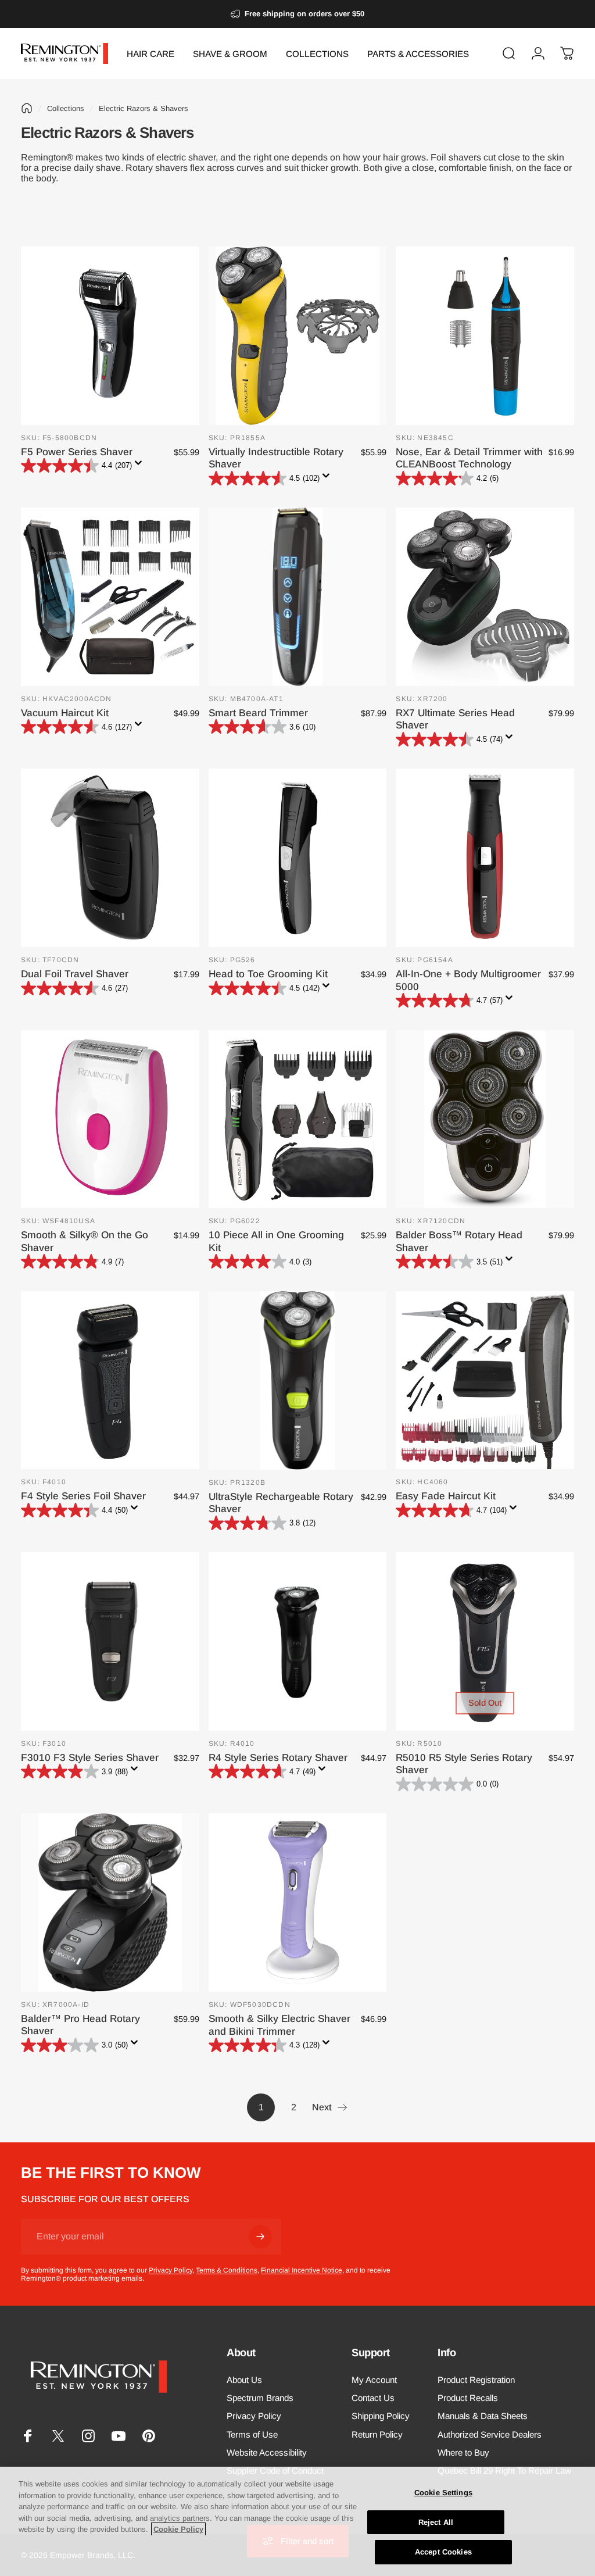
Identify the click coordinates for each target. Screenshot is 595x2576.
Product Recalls (468, 2398)
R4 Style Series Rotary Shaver (278, 1757)
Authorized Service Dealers (490, 2434)
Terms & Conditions (227, 2270)
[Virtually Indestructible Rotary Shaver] (298, 336)
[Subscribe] (260, 2236)
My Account (374, 2380)
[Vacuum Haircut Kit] (110, 597)
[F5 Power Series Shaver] (110, 336)
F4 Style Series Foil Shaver (83, 1496)
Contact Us (373, 2398)
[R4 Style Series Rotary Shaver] (298, 1641)
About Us (244, 2380)
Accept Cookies (443, 2552)
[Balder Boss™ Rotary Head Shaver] (485, 1119)
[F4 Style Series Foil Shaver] (110, 1380)
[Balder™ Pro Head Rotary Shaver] (110, 1902)
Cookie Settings (443, 2493)
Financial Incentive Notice (302, 2270)
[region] (297, 2521)
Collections (66, 108)
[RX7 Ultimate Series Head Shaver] (485, 597)
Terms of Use (252, 2434)
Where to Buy (463, 2452)
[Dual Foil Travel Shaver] (110, 858)
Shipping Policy (381, 2416)
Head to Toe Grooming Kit (268, 974)
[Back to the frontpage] (27, 108)
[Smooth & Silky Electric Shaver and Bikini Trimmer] (298, 1902)
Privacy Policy (171, 2270)
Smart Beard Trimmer (258, 713)
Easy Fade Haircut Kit (446, 1496)
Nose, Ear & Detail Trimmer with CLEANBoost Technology (469, 458)
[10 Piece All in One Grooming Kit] (298, 1119)
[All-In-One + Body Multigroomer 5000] (485, 858)
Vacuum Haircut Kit (65, 713)
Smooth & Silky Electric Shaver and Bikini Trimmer (279, 2025)
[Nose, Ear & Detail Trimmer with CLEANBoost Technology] (485, 336)
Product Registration (476, 2380)
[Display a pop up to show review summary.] (141, 466)
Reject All (436, 2522)
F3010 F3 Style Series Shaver (90, 1757)
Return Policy (377, 2434)
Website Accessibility (267, 2452)
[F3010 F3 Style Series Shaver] (110, 1641)
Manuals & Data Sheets (483, 2416)
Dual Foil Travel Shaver (75, 974)
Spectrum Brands (260, 2398)
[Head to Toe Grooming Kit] (298, 858)
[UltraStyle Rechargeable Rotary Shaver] (298, 1380)
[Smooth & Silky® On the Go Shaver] (110, 1119)
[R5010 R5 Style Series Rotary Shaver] (485, 1641)
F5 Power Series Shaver (77, 452)
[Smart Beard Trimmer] (298, 597)
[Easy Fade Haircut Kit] (485, 1380)
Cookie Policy (178, 2529)
